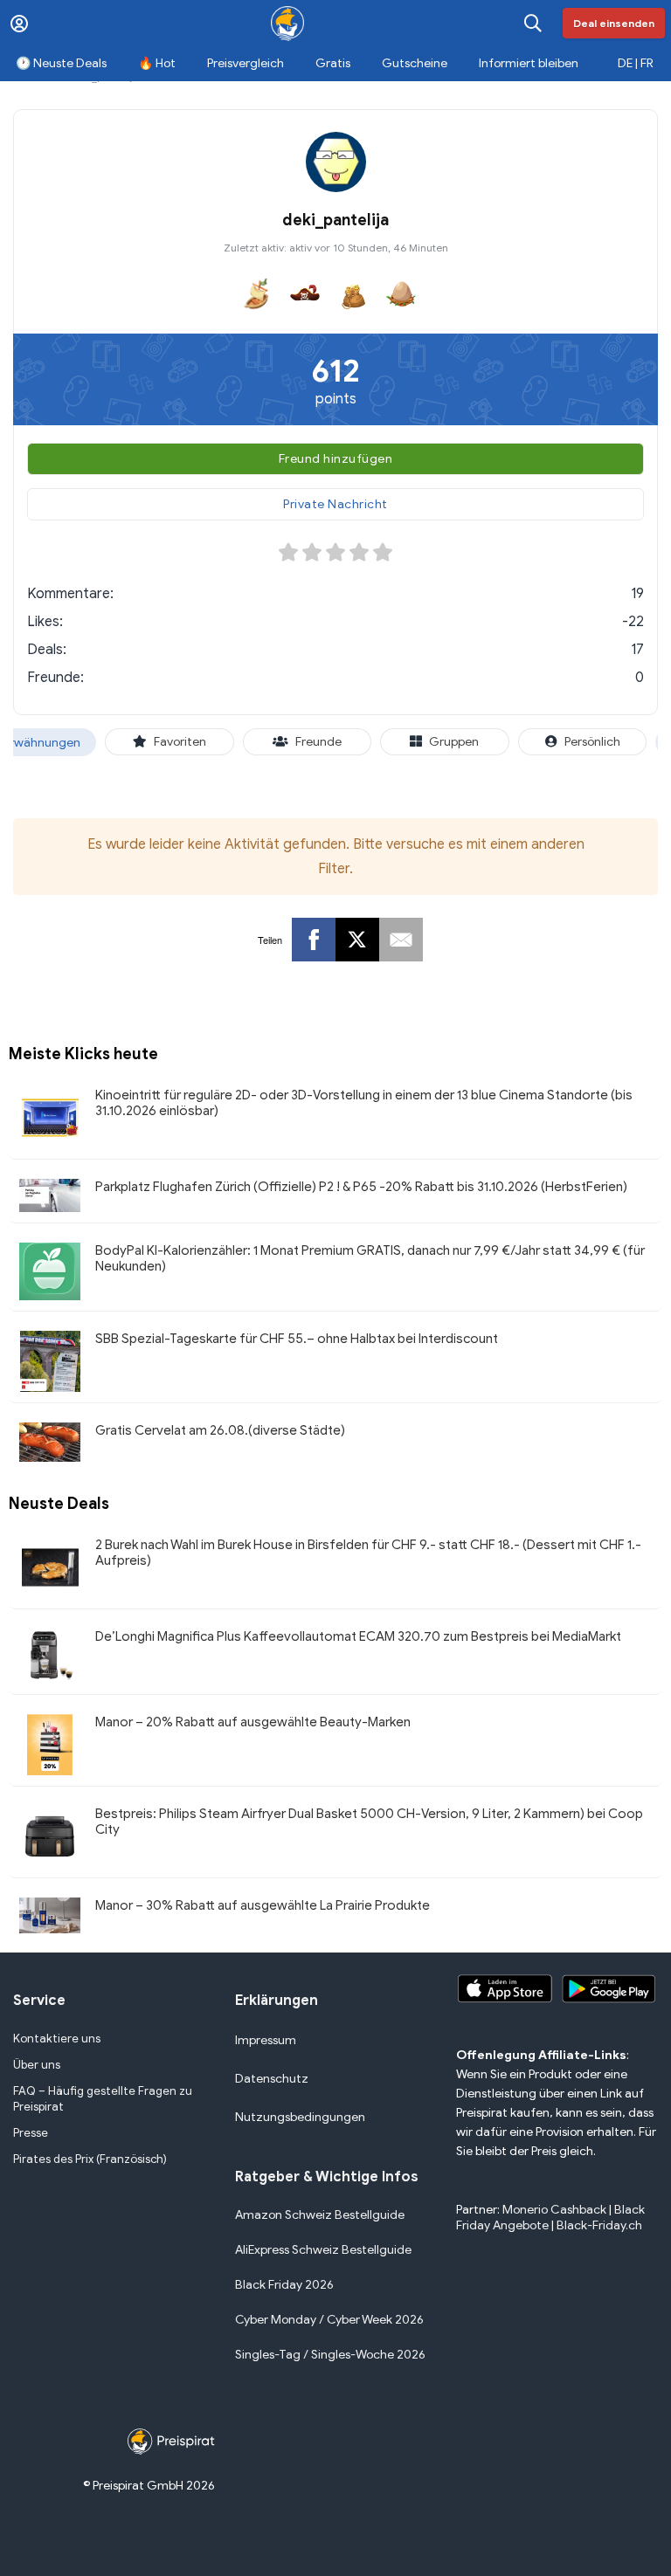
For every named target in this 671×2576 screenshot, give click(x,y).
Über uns (37, 2065)
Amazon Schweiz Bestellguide (320, 2215)
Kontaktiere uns (57, 2039)
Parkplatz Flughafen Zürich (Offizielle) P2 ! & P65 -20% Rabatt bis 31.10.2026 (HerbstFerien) (361, 1187)
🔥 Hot (157, 63)
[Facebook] (314, 940)
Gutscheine (415, 63)
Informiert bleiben (529, 63)
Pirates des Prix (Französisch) (90, 2159)
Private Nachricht (335, 504)
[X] (357, 940)
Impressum (266, 2040)
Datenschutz (272, 2079)
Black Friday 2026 (284, 2285)
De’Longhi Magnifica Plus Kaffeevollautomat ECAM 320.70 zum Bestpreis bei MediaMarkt (358, 1636)
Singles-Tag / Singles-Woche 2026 (330, 2355)
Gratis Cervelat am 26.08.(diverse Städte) (220, 1430)
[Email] (401, 940)
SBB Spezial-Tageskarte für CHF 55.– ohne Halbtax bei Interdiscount (297, 1339)
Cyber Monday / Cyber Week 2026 (329, 2320)
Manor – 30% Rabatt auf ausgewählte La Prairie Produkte (263, 1905)
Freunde (318, 742)
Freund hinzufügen (336, 459)
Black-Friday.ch (599, 2225)
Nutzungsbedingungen (300, 2117)
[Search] (533, 23)
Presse (31, 2133)
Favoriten (180, 742)
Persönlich (592, 742)
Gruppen (454, 742)
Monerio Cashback (554, 2210)
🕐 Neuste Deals (61, 63)
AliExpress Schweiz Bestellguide (323, 2250)
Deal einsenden (614, 23)
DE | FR (636, 63)
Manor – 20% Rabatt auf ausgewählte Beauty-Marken (253, 1722)
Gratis (333, 63)
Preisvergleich (246, 63)
